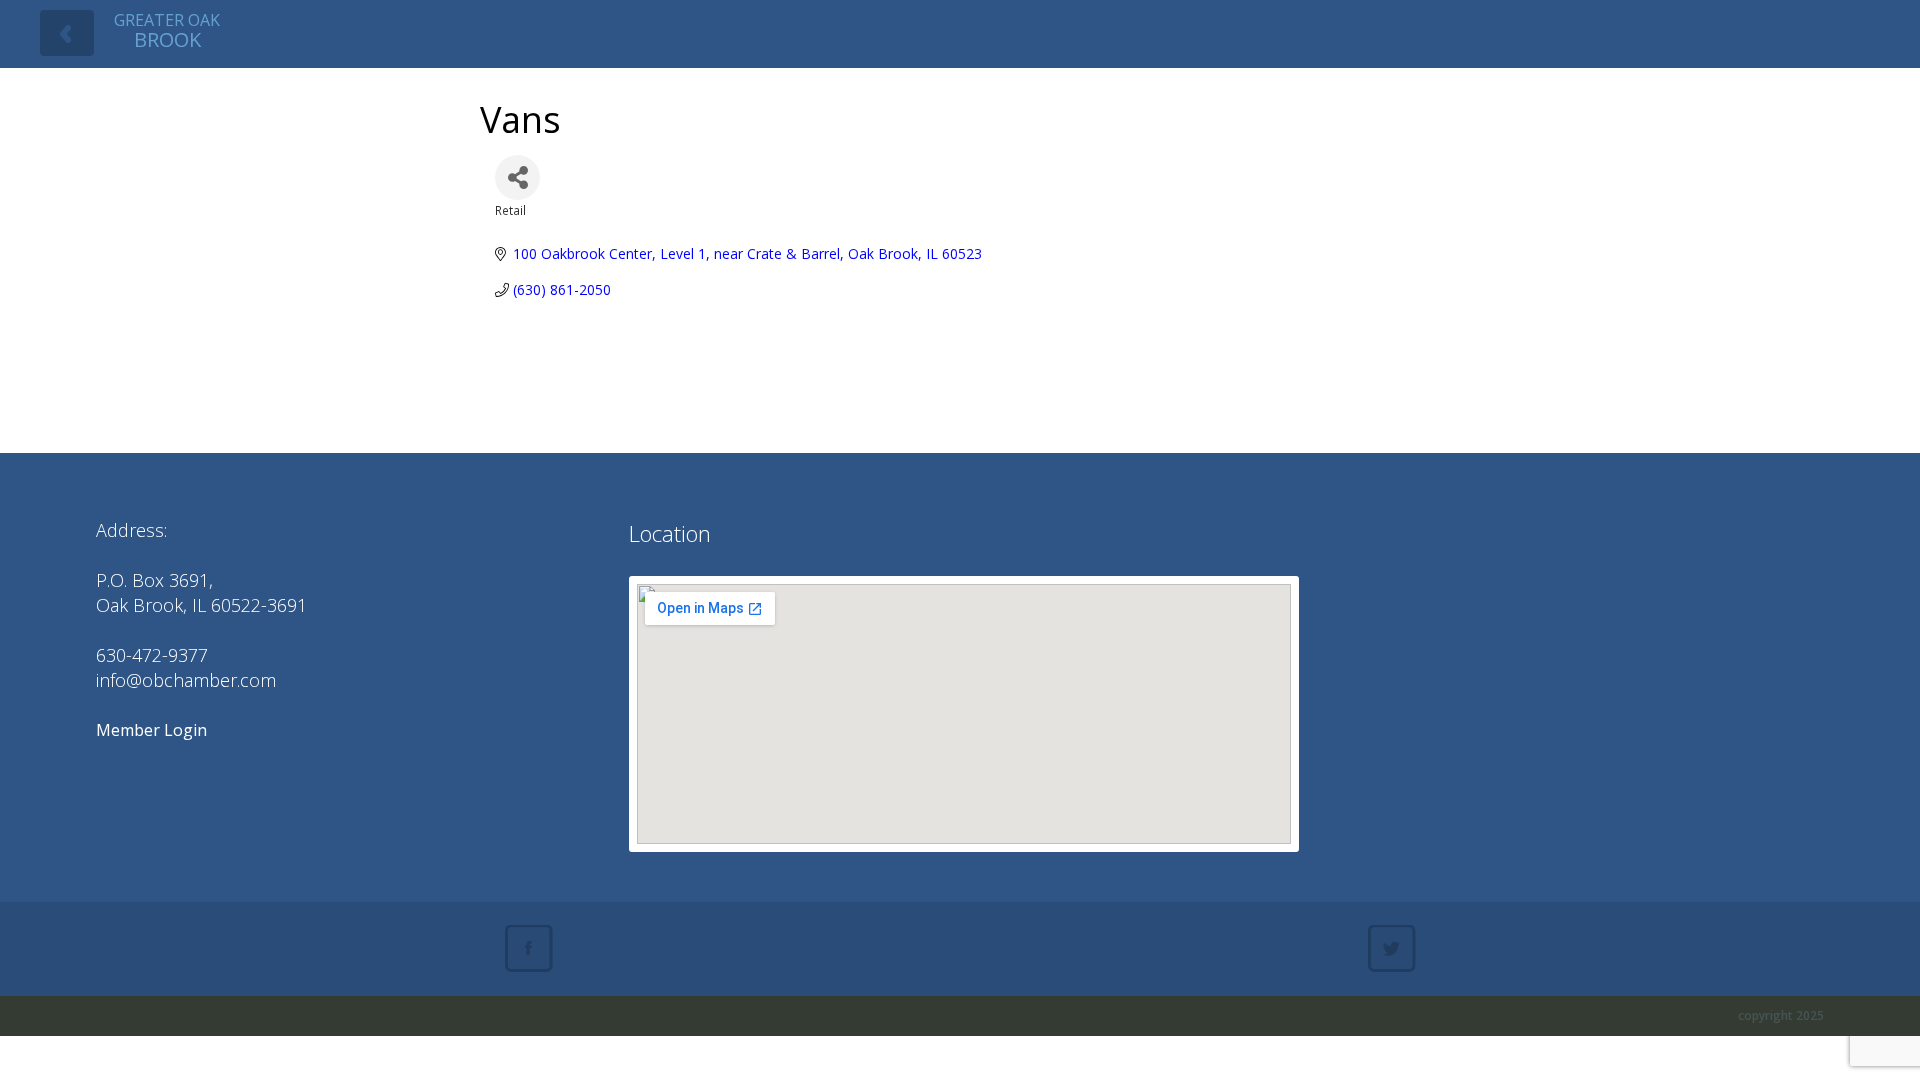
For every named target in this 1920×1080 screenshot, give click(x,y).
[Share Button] (517, 177)
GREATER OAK (167, 30)
